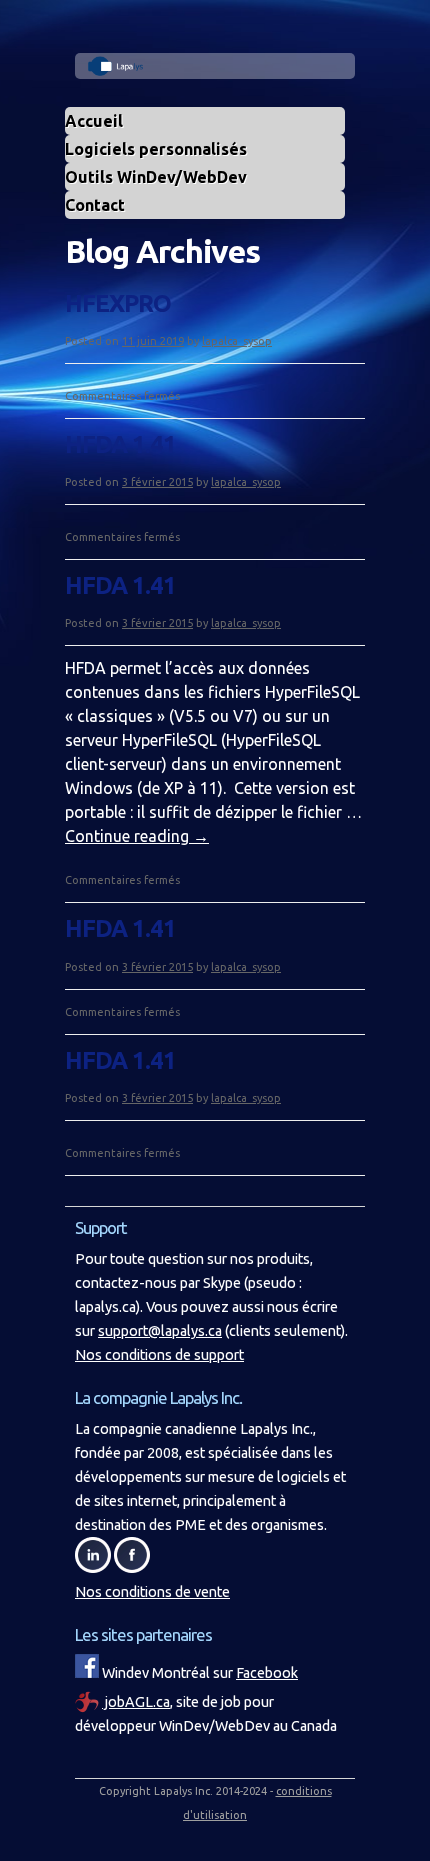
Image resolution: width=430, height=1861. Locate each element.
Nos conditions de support (159, 1355)
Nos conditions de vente (152, 1592)
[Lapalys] (215, 68)
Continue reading (137, 836)
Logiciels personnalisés (156, 149)
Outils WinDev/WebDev (156, 177)
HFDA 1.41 (120, 444)
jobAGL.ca (136, 1702)
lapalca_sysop (237, 341)
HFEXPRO (118, 303)
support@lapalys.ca (160, 1331)
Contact (95, 205)
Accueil (94, 121)
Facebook (267, 1673)
